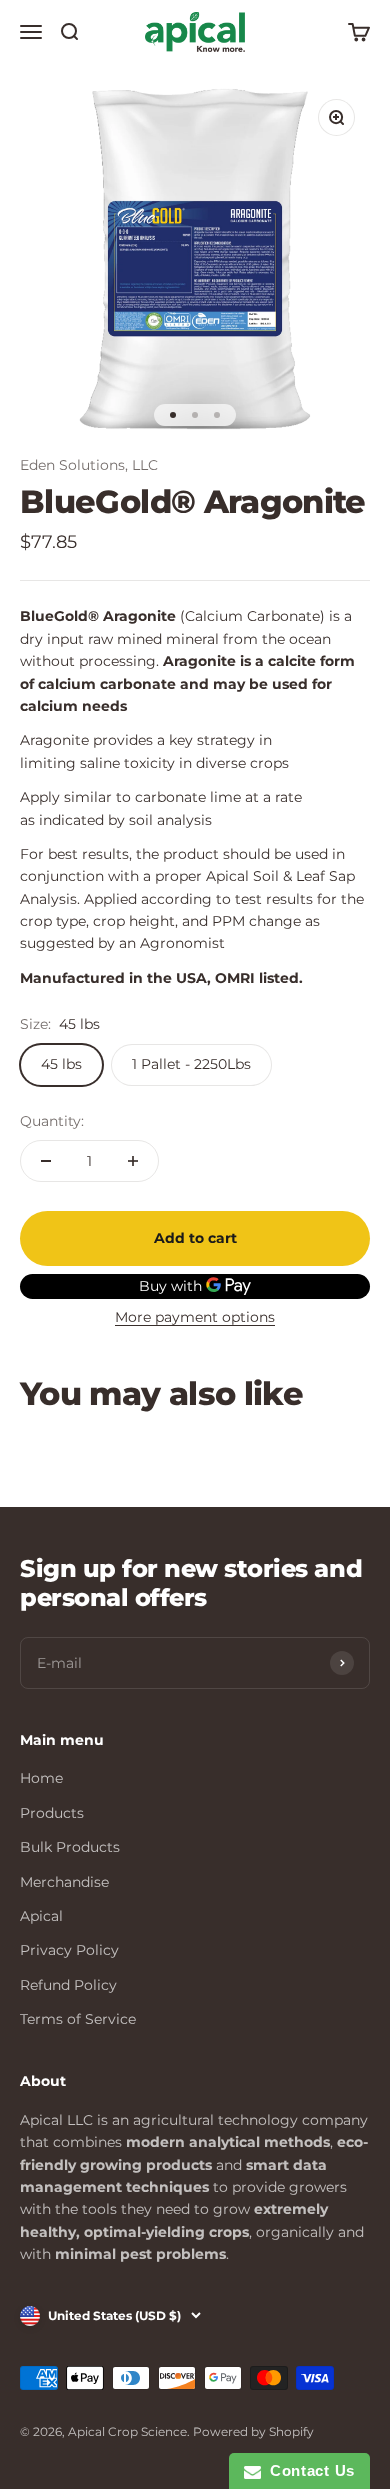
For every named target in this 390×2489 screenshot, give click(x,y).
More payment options (195, 1317)
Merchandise (64, 1882)
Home (41, 1778)
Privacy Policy (69, 1950)
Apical (41, 1916)
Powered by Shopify (253, 2431)
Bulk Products (70, 1847)
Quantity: (52, 1121)
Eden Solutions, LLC (89, 465)
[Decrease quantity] (46, 1161)
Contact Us (308, 2470)
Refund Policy (68, 1985)
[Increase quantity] (133, 1161)
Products (52, 1813)
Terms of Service (78, 2019)
